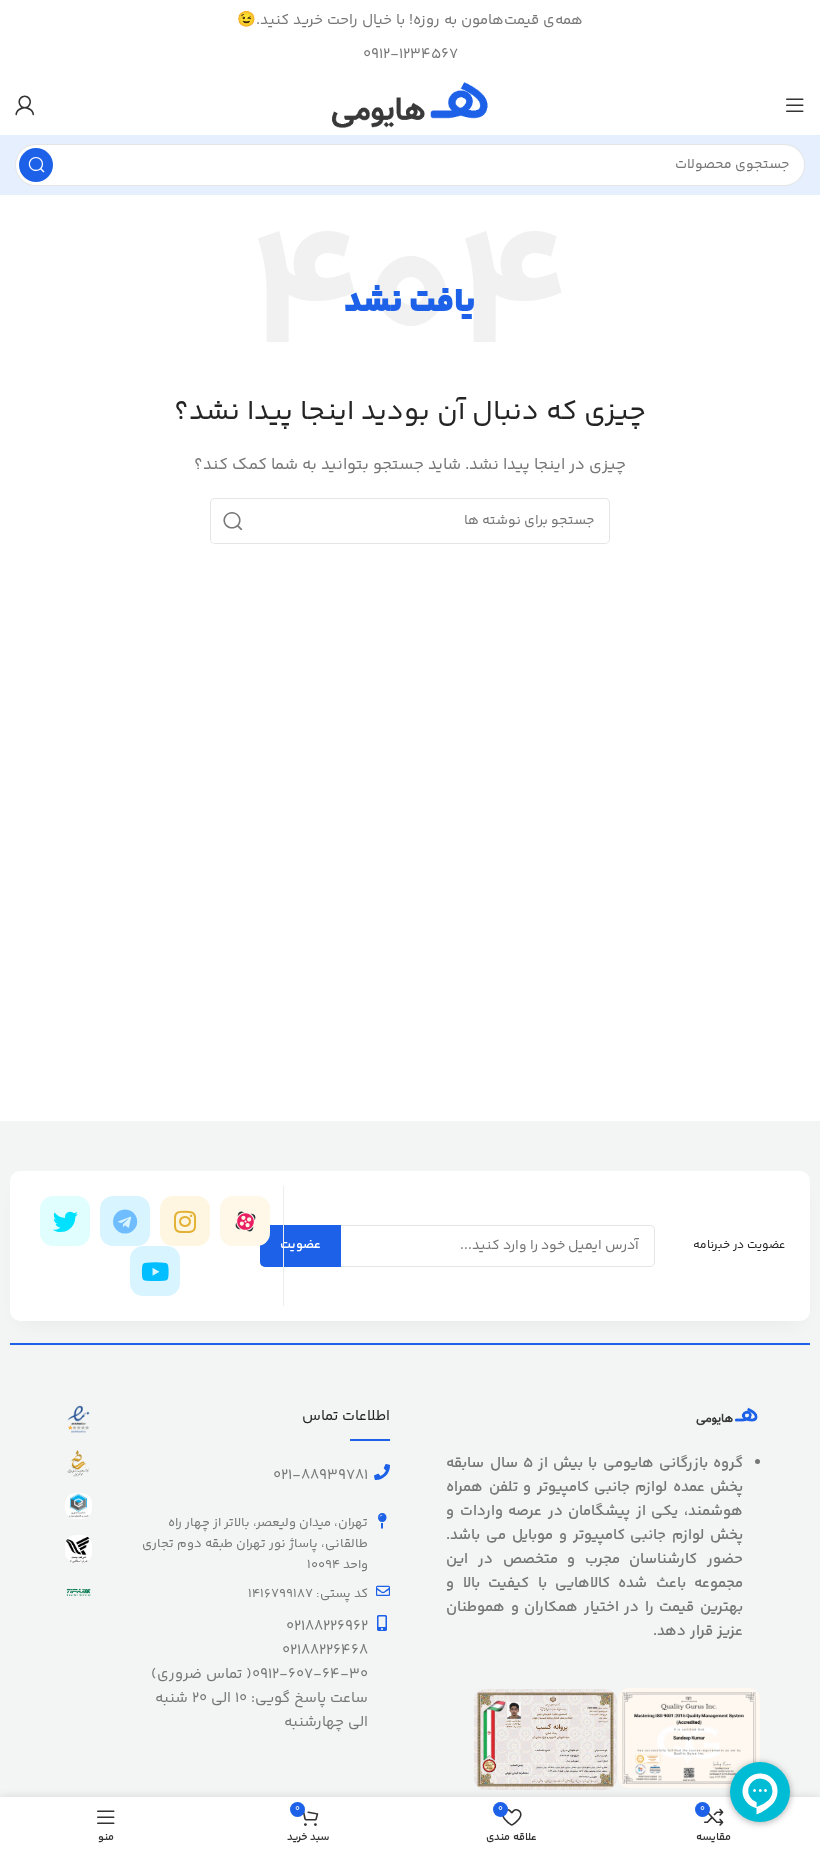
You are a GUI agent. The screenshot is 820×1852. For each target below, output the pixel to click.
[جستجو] (36, 165)
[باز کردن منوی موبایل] (795, 105)
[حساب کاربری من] (25, 105)
